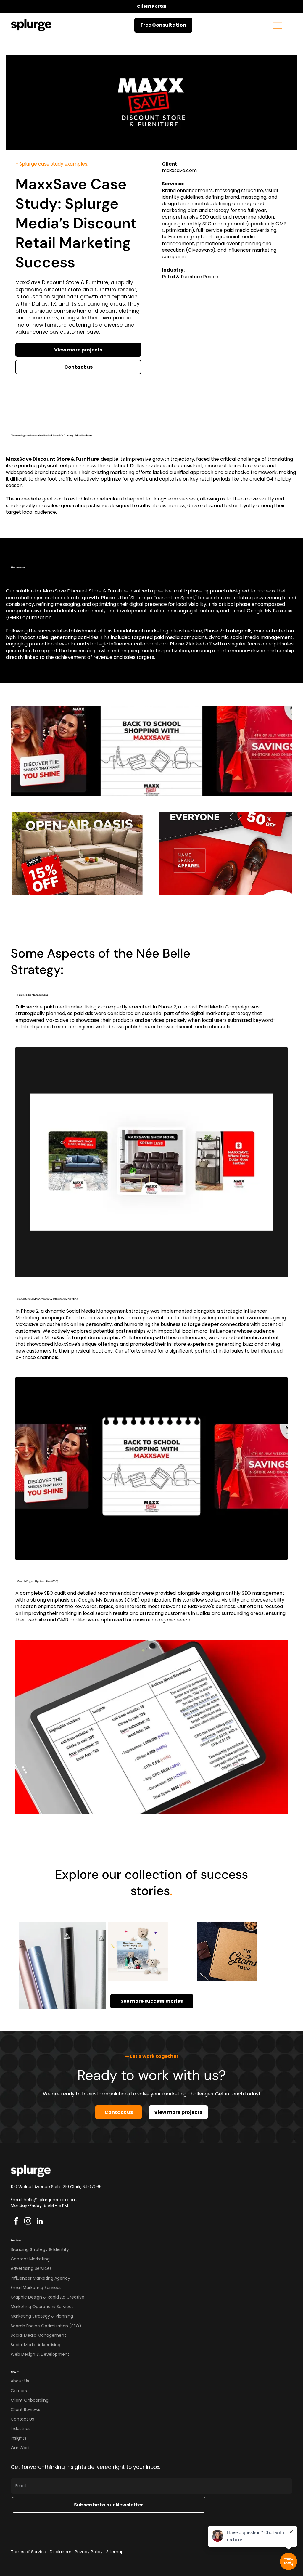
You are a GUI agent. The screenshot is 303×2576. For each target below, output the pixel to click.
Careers (19, 2391)
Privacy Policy (89, 2552)
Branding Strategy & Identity (40, 2249)
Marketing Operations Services (42, 2307)
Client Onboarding (30, 2400)
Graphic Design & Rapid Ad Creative (47, 2297)
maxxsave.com (179, 170)
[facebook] (16, 2222)
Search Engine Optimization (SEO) (46, 2326)
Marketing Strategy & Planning (42, 2316)
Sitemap (115, 2552)
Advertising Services (31, 2268)
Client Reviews (25, 2410)
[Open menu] (278, 25)
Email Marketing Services (36, 2288)
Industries (21, 2429)
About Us (20, 2381)
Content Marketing (30, 2259)
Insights (18, 2438)
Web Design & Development (40, 2354)
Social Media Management (38, 2335)
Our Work (20, 2448)
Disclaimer (61, 2552)
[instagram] (28, 2222)
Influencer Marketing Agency (40, 2278)
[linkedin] (40, 2222)
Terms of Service (29, 2552)
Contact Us (22, 2419)
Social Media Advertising (36, 2345)
